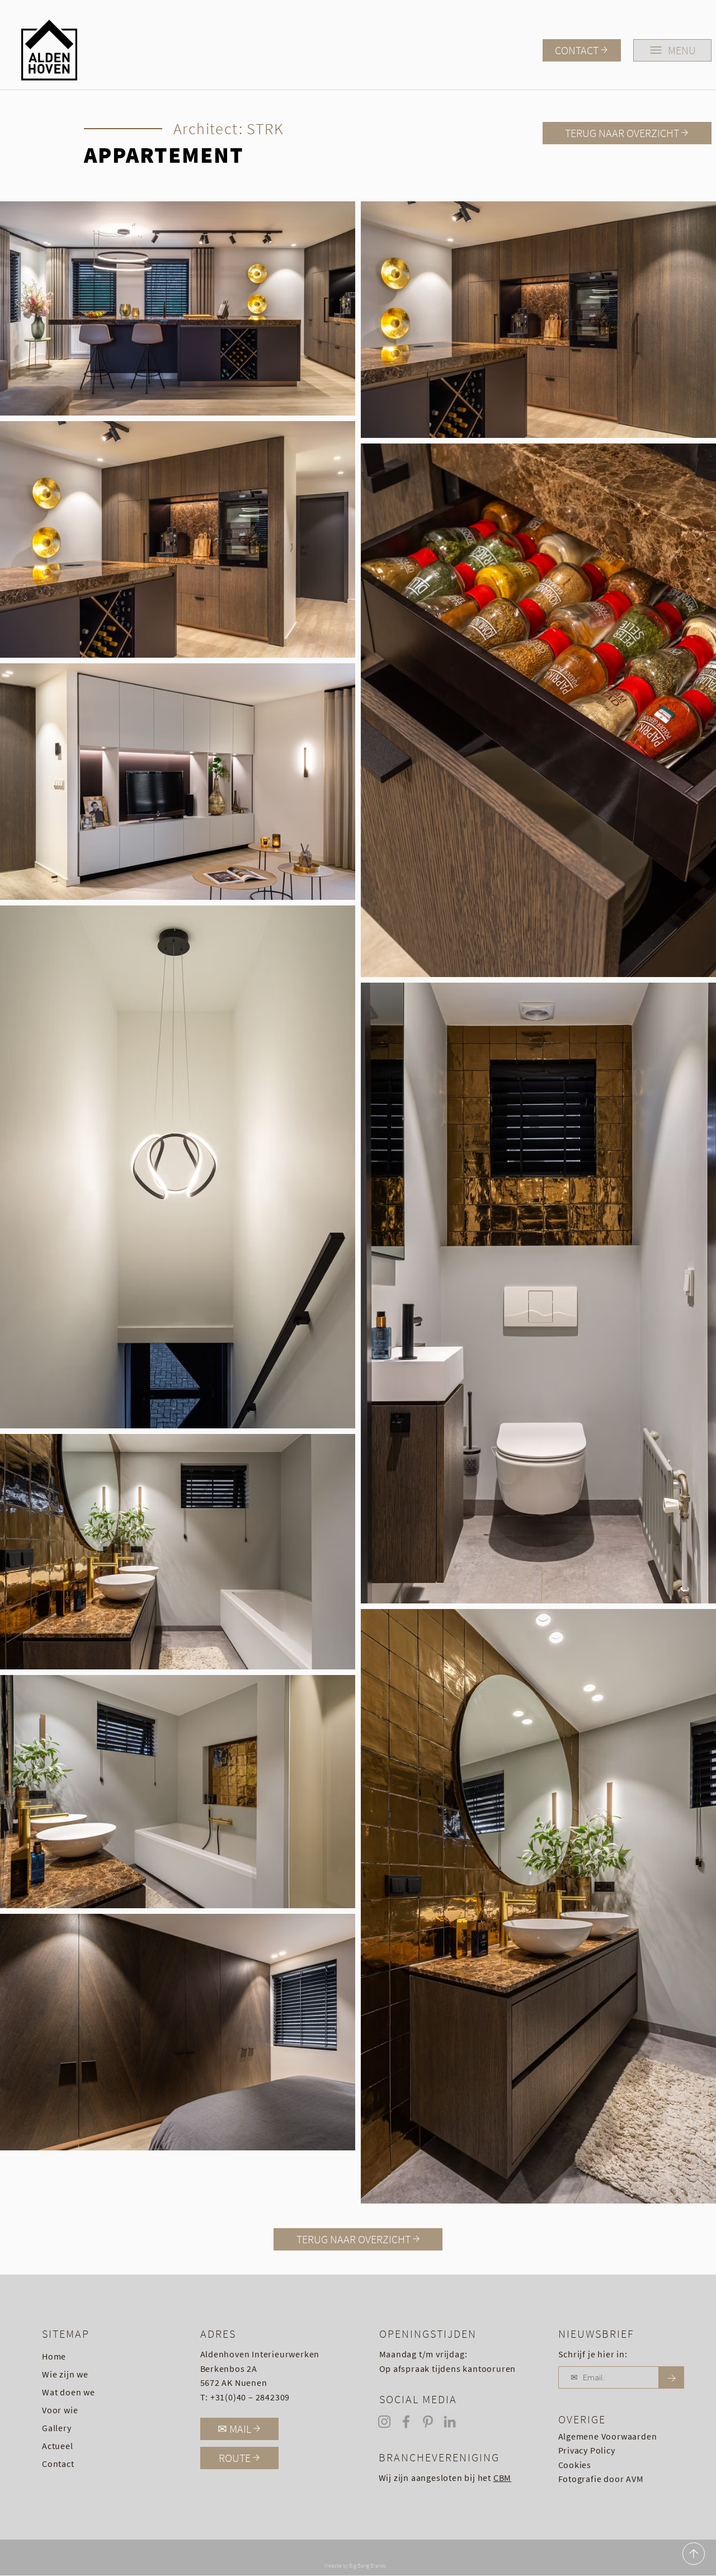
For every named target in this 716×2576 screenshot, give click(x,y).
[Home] (694, 2554)
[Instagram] (384, 2422)
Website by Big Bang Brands (355, 2566)
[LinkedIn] (450, 2422)
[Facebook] (406, 2422)
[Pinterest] (428, 2422)
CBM (502, 2478)
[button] (672, 50)
